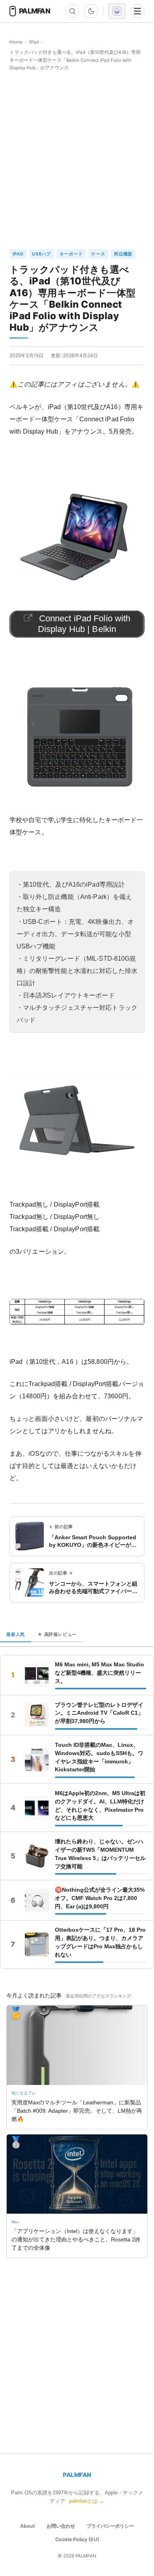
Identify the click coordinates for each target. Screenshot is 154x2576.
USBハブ (41, 254)
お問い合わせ (61, 2526)
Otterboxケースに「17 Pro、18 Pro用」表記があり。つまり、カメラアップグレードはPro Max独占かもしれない (100, 1942)
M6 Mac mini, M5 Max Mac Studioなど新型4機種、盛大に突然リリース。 (100, 1673)
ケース (98, 254)
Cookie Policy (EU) (77, 2539)
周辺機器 (123, 254)
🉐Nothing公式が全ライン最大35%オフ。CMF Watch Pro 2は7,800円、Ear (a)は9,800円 (100, 1898)
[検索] (72, 11)
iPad (34, 42)
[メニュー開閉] (137, 11)
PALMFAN (77, 2475)
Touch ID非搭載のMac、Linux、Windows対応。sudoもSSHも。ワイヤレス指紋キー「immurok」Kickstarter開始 (99, 1757)
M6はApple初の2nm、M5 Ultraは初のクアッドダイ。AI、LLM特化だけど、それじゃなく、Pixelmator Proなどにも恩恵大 (100, 1806)
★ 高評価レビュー (57, 1634)
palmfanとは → (87, 2501)
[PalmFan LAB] (117, 11)
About (28, 2526)
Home (16, 42)
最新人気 (16, 1634)
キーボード (71, 254)
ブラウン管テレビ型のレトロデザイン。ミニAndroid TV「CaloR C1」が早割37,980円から (99, 1713)
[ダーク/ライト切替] (91, 11)
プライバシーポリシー (110, 2526)
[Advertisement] (77, 160)
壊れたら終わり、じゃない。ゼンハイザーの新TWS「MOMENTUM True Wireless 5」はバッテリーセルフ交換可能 (100, 1854)
